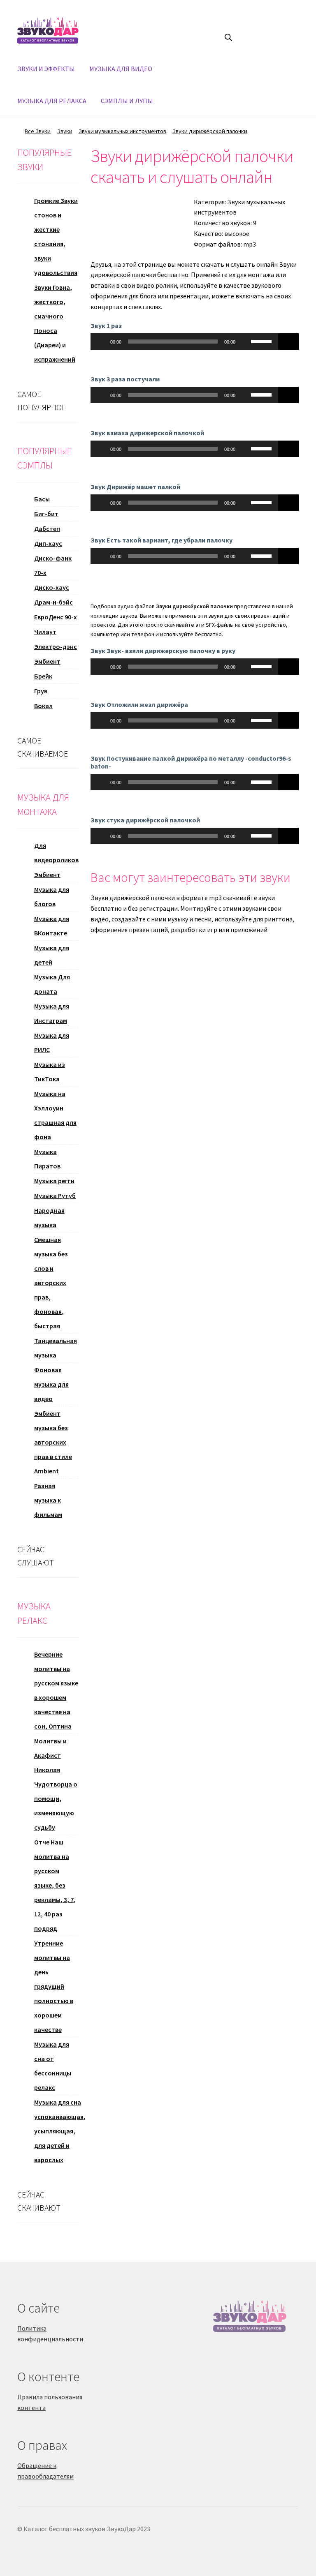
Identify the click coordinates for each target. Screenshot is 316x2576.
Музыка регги (54, 1181)
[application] (184, 342)
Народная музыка (49, 1218)
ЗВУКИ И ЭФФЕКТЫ (46, 69)
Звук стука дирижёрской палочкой (145, 820)
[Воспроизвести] (101, 342)
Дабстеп (47, 529)
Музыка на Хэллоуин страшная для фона (55, 1115)
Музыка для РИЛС (52, 1042)
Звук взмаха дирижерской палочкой (147, 433)
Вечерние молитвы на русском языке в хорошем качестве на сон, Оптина (56, 1690)
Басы (42, 499)
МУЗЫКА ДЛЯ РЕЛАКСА (52, 101)
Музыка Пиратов (47, 1159)
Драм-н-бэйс (53, 602)
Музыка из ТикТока (50, 1072)
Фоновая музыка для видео (51, 1384)
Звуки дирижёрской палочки (210, 131)
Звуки (65, 131)
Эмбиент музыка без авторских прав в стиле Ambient (53, 1442)
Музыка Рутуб (55, 1196)
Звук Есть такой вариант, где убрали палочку (161, 540)
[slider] (263, 341)
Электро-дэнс (56, 646)
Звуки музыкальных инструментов (122, 131)
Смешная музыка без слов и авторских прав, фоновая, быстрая (51, 1283)
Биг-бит (46, 514)
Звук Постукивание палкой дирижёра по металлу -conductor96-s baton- (191, 762)
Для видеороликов (56, 853)
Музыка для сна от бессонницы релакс (53, 2066)
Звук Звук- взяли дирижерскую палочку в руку (163, 651)
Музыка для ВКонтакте (52, 926)
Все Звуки (38, 131)
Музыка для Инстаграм (52, 1013)
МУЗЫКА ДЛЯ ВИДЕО (121, 69)
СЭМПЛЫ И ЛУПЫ (127, 101)
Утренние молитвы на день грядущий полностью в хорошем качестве (54, 1986)
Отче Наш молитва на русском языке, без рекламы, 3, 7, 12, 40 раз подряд (55, 1885)
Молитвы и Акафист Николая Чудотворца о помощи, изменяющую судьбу (56, 1784)
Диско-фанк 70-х (53, 565)
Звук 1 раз (106, 325)
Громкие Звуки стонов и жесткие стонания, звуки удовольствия (56, 237)
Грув (41, 691)
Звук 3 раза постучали (125, 379)
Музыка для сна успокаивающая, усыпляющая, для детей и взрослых (60, 2131)
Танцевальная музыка (56, 1348)
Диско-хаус (52, 587)
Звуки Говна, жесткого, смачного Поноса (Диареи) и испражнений (55, 323)
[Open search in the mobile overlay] (228, 37)
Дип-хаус (48, 543)
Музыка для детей (52, 955)
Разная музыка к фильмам (48, 1500)
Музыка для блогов (52, 897)
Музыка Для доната (52, 984)
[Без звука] (244, 342)
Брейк (43, 676)
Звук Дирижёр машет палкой (135, 487)
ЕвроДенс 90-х (56, 617)
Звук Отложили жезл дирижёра (139, 704)
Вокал (43, 706)
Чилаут (45, 632)
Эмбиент (47, 661)
